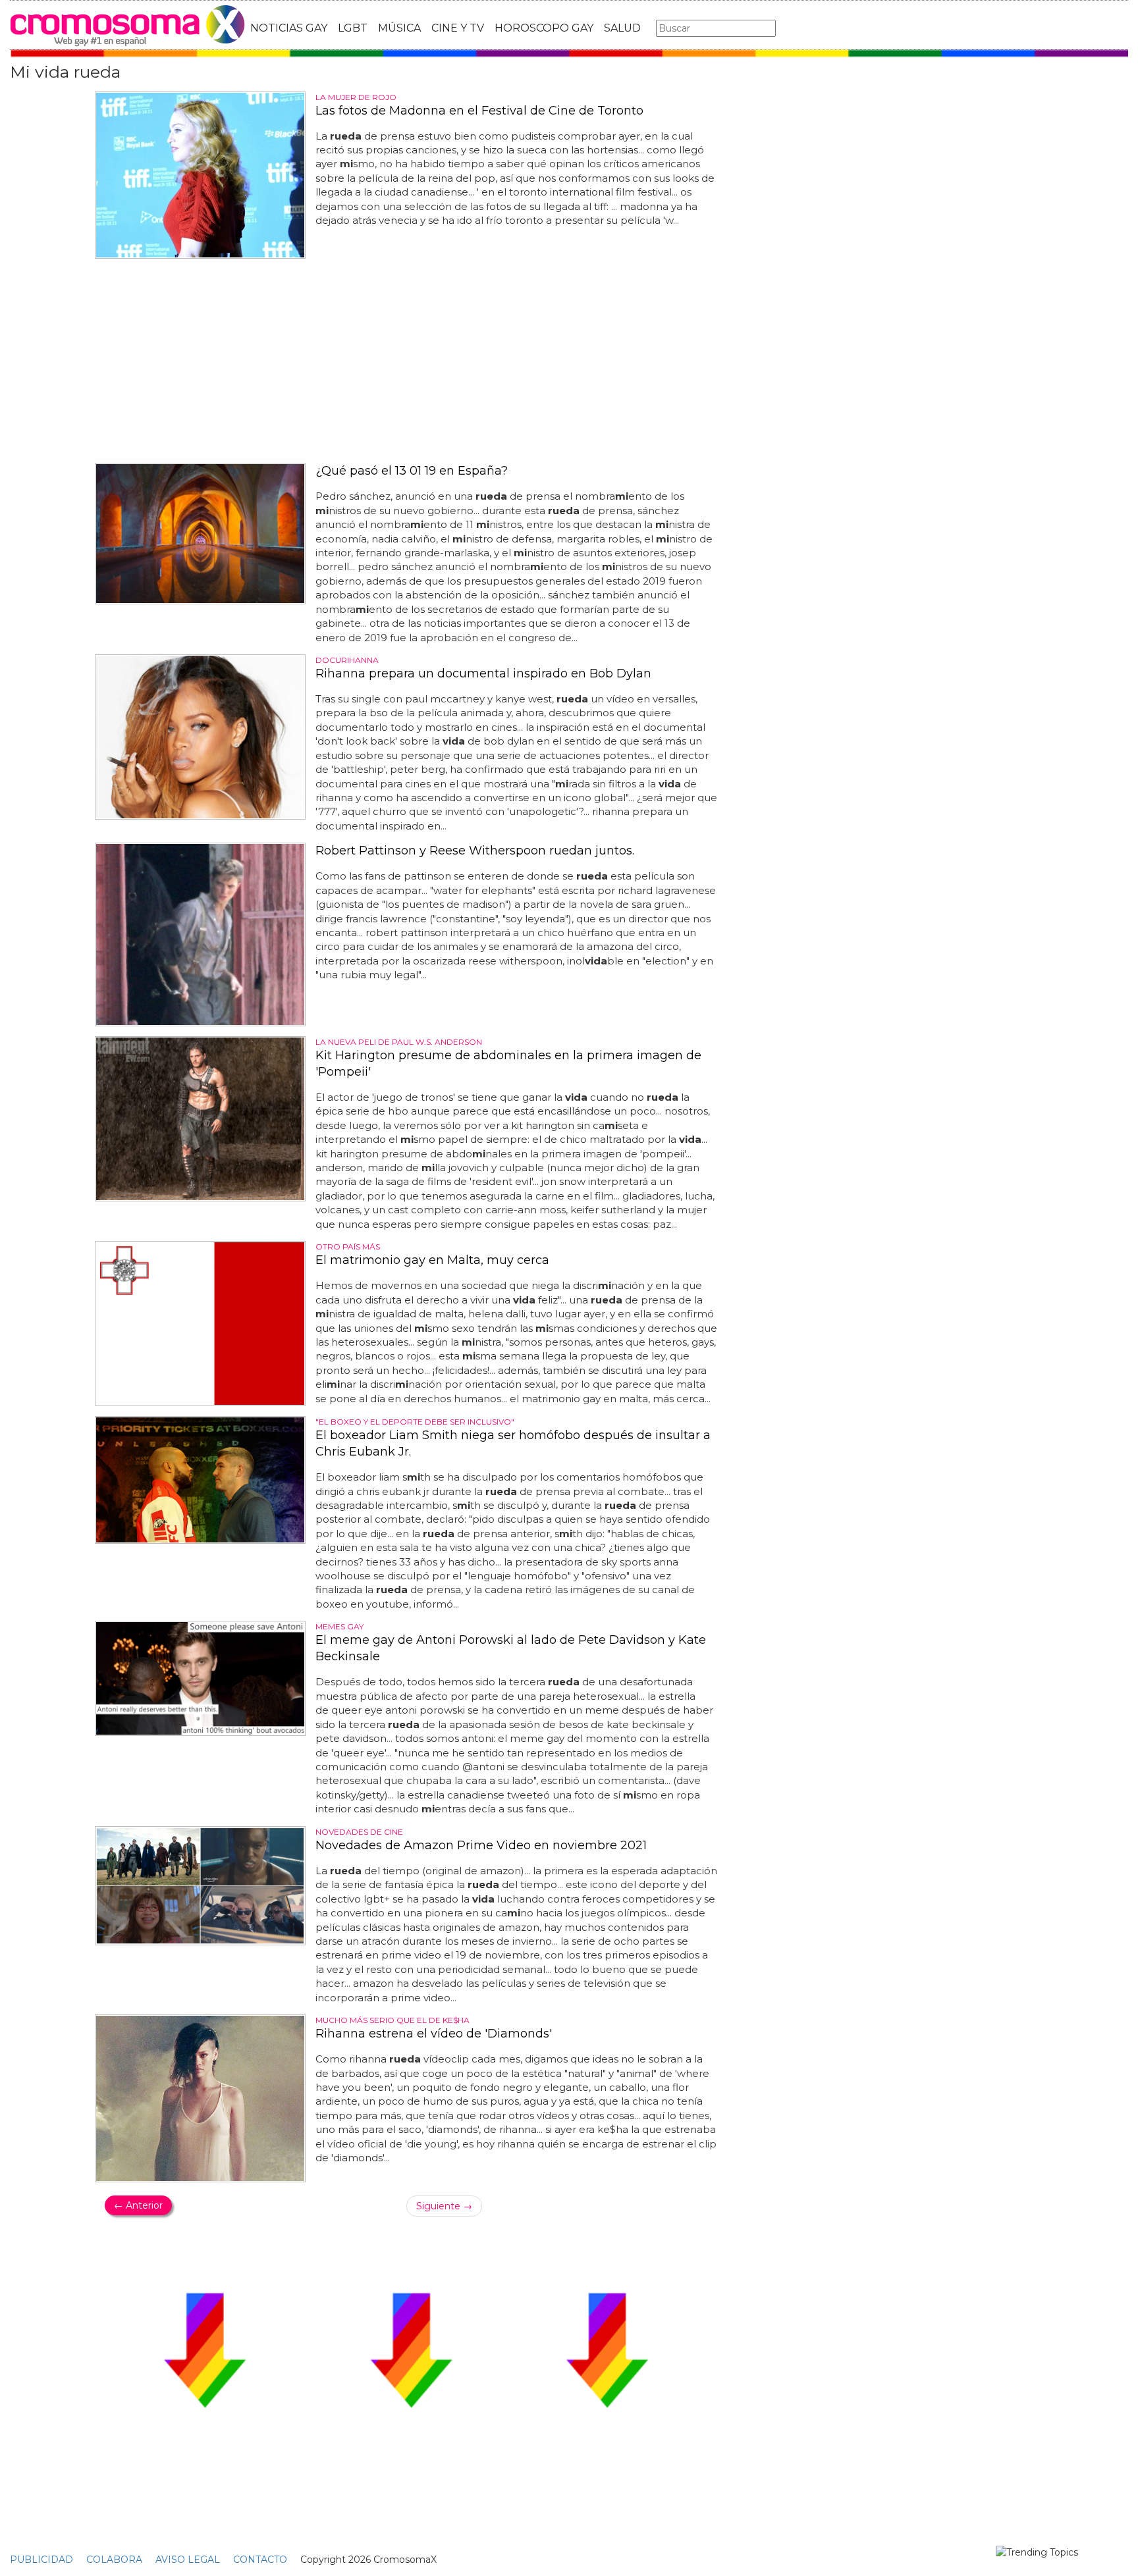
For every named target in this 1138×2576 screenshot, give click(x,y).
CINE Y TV (458, 28)
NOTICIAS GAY (289, 28)
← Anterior (138, 2205)
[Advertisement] (411, 361)
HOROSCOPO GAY (544, 28)
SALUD (622, 28)
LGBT (353, 28)
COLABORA (114, 2560)
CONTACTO (260, 2560)
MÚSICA (399, 28)
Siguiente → (444, 2206)
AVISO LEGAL (188, 2560)
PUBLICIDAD (41, 2560)
